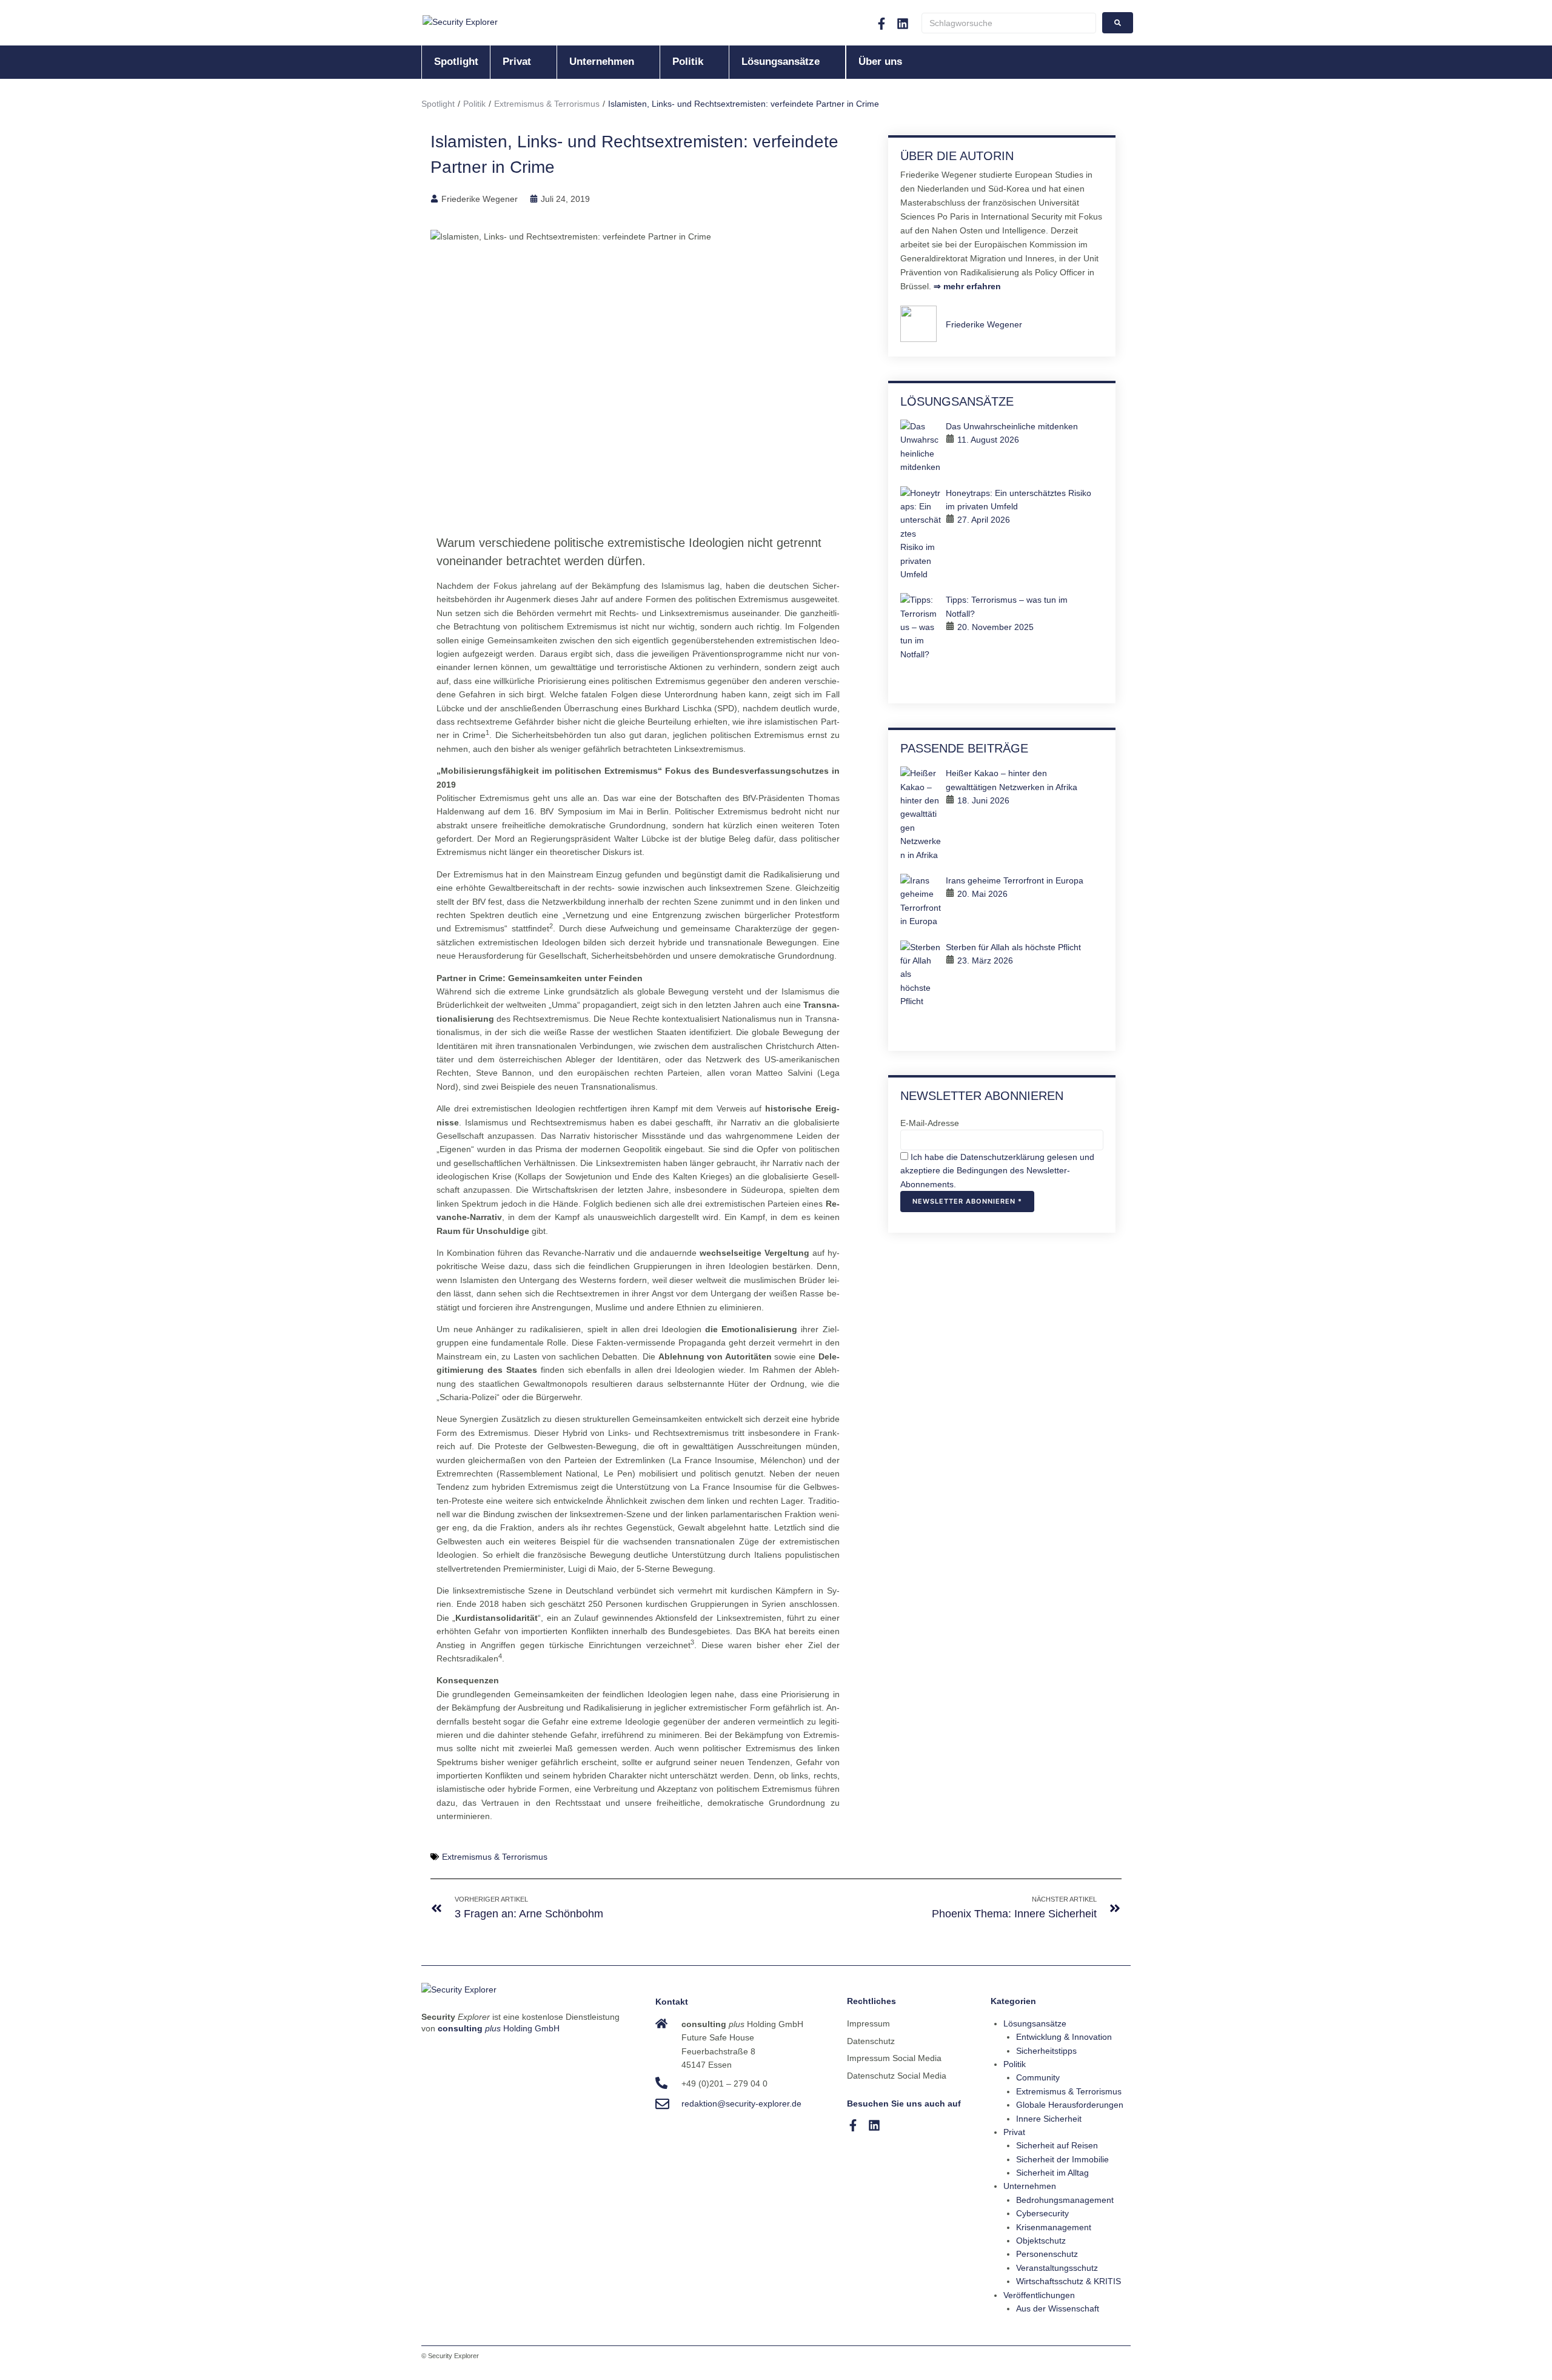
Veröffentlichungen (1039, 2295)
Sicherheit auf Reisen (1057, 2145)
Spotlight (438, 104)
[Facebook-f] (881, 24)
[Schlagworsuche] (1009, 23)
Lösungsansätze (1035, 2023)
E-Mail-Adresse (930, 1123)
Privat (1014, 2132)
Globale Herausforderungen (1070, 2105)
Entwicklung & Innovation (1064, 2037)
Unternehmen (1030, 2186)
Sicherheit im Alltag (1052, 2173)
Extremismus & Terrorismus (547, 104)
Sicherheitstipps (1046, 2051)
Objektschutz (1041, 2241)
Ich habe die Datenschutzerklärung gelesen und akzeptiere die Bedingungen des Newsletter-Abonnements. (997, 1171)
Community (1038, 2077)
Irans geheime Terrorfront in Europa (1015, 880)
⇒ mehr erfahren (966, 286)
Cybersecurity (1042, 2213)
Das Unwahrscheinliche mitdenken (1012, 426)
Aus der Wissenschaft (1058, 2308)
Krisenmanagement (1054, 2227)
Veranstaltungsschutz (1057, 2268)
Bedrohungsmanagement (1065, 2200)
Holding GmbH (499, 2028)
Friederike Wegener (984, 324)
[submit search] (1118, 23)
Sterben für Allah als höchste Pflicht (1013, 947)
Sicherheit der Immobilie (1062, 2159)
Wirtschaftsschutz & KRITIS (1069, 2281)
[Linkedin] (903, 24)
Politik (474, 104)
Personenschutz (1047, 2254)
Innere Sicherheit (1049, 2119)
